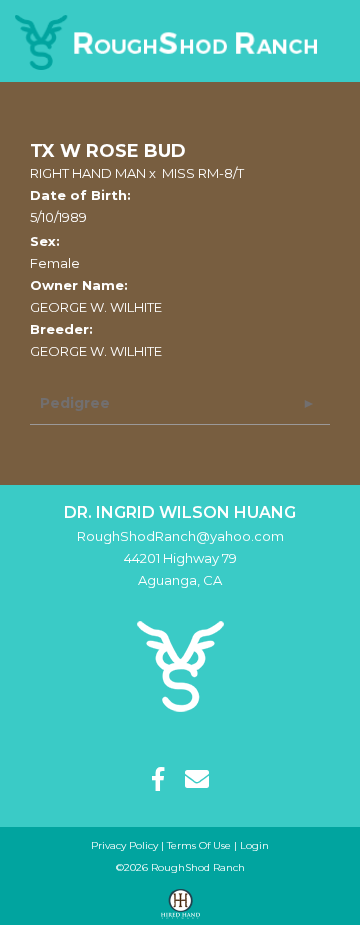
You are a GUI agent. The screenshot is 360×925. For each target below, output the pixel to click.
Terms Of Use (199, 845)
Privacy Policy (124, 845)
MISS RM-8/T (203, 173)
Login (254, 845)
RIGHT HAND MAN (88, 173)
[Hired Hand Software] (180, 904)
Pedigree (75, 403)
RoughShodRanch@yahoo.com (180, 536)
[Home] (180, 665)
